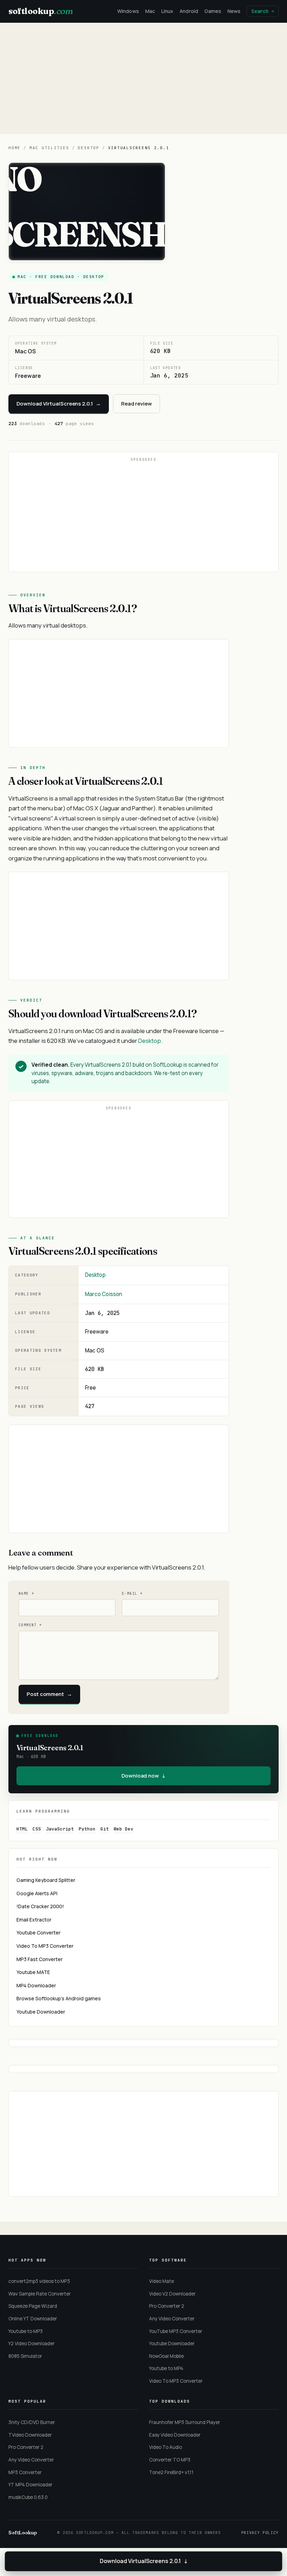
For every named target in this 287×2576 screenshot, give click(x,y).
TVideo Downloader (30, 2435)
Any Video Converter (172, 2319)
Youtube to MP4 (166, 2368)
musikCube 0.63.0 (28, 2497)
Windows (128, 11)
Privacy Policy (260, 2533)
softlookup (40, 11)
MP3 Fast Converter (40, 1959)
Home (15, 148)
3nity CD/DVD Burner (32, 2422)
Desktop (88, 148)
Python (87, 1829)
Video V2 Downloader (172, 2294)
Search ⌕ (263, 11)
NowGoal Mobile (166, 2356)
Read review (136, 404)
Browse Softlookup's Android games (59, 1998)
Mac (150, 11)
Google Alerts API (37, 1893)
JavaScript (60, 1829)
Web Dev (124, 1829)
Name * (26, 1594)
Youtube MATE (33, 1972)
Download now (143, 1776)
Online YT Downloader (33, 2319)
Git (105, 1829)
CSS (37, 1829)
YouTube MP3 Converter (176, 2331)
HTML (22, 1829)
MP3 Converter (25, 2472)
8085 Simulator (25, 2356)
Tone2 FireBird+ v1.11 (171, 2472)
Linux (167, 11)
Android (189, 11)
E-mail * (132, 1594)
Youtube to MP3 (26, 2331)
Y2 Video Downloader (31, 2343)
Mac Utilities (49, 148)
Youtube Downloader (41, 2012)
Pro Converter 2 (167, 2306)
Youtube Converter (38, 1933)
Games (213, 11)
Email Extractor (34, 1920)
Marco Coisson (104, 1294)
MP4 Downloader (36, 1985)
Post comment (49, 1694)
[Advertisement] (143, 78)
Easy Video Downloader (175, 2435)
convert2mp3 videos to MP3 (39, 2281)
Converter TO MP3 (170, 2460)
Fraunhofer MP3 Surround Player (185, 2422)
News (234, 11)
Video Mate (162, 2281)
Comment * (30, 1625)
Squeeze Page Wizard (33, 2306)
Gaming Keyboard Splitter (46, 1880)
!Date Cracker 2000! (40, 1906)
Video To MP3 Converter (45, 1946)
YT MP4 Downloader (30, 2485)
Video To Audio (166, 2447)
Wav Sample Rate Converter (40, 2294)
